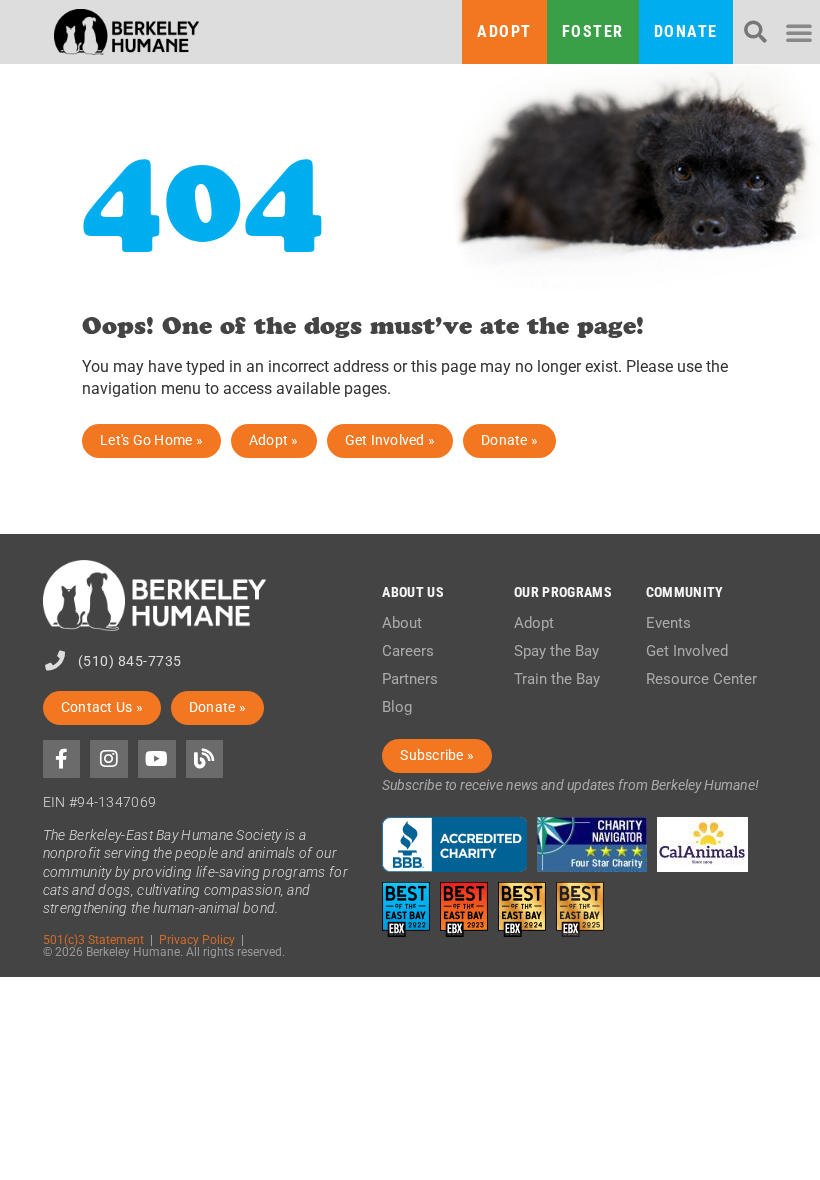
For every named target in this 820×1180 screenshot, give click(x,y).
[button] (755, 32)
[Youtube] (157, 759)
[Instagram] (109, 759)
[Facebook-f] (62, 759)
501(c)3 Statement (93, 939)
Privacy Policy (197, 939)
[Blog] (205, 759)
